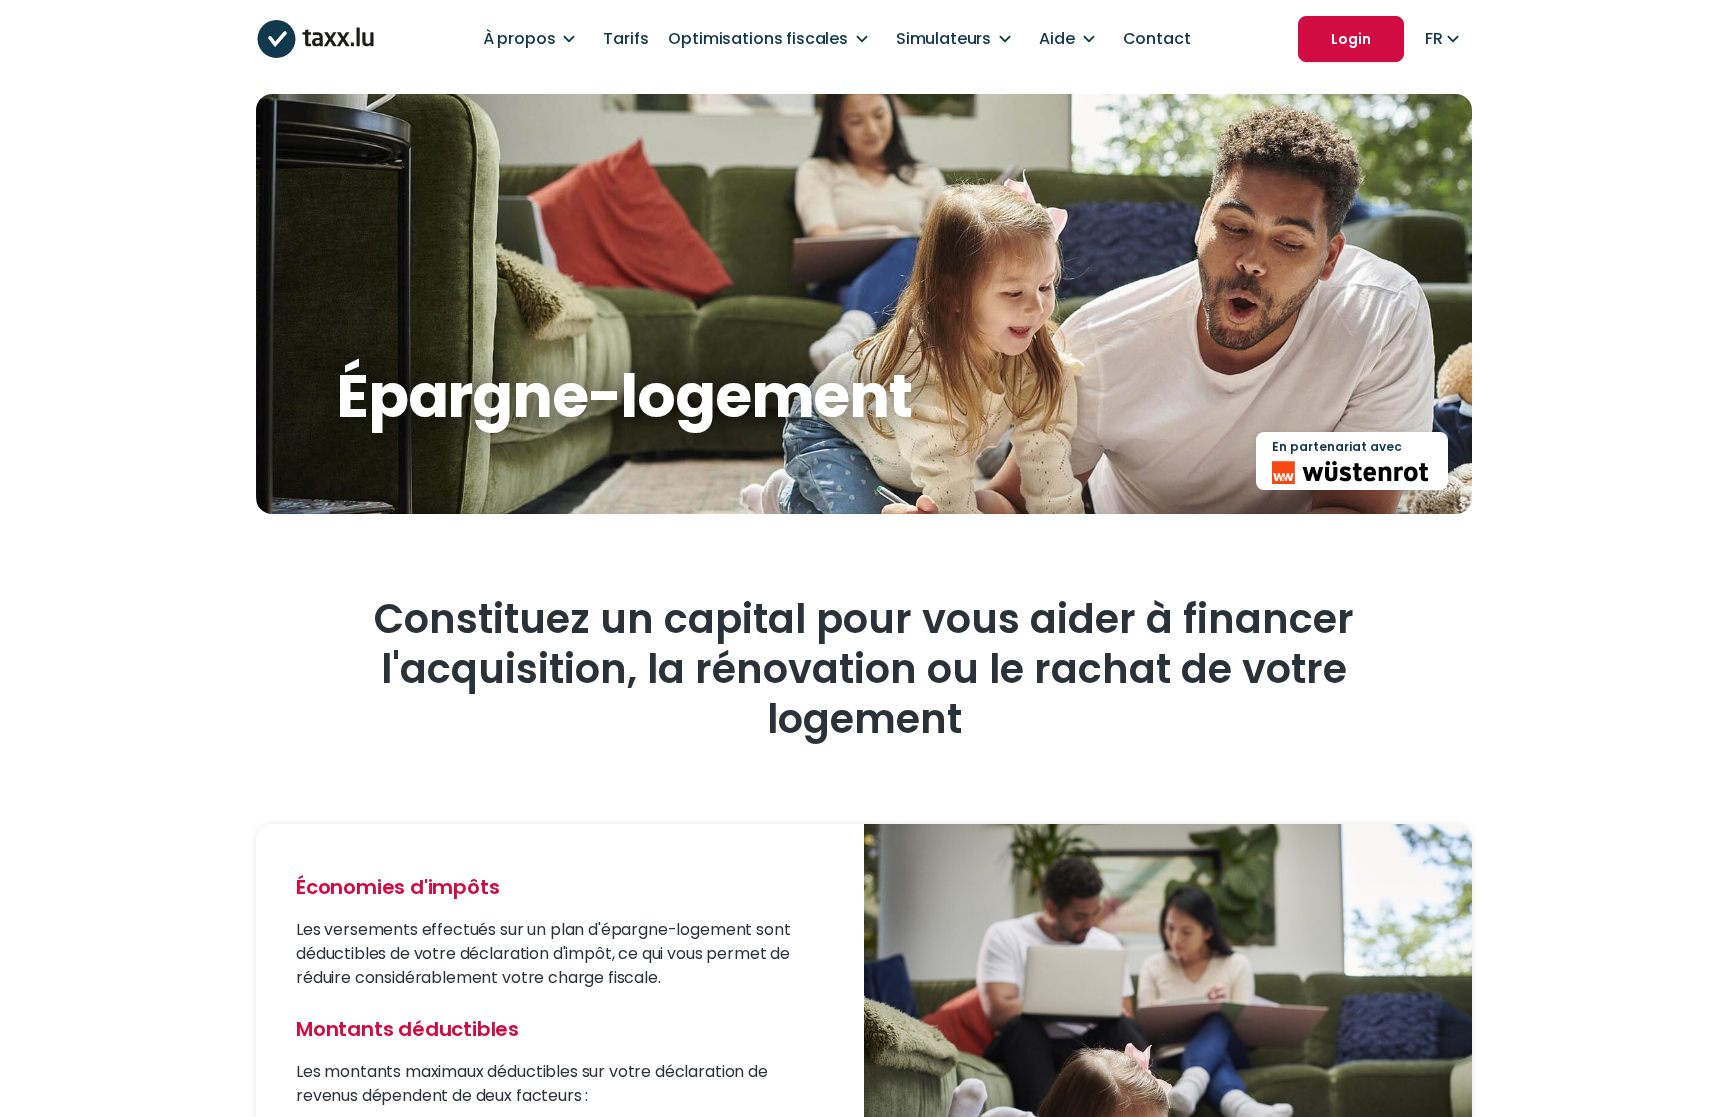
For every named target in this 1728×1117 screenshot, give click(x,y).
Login (1351, 39)
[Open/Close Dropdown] (569, 39)
